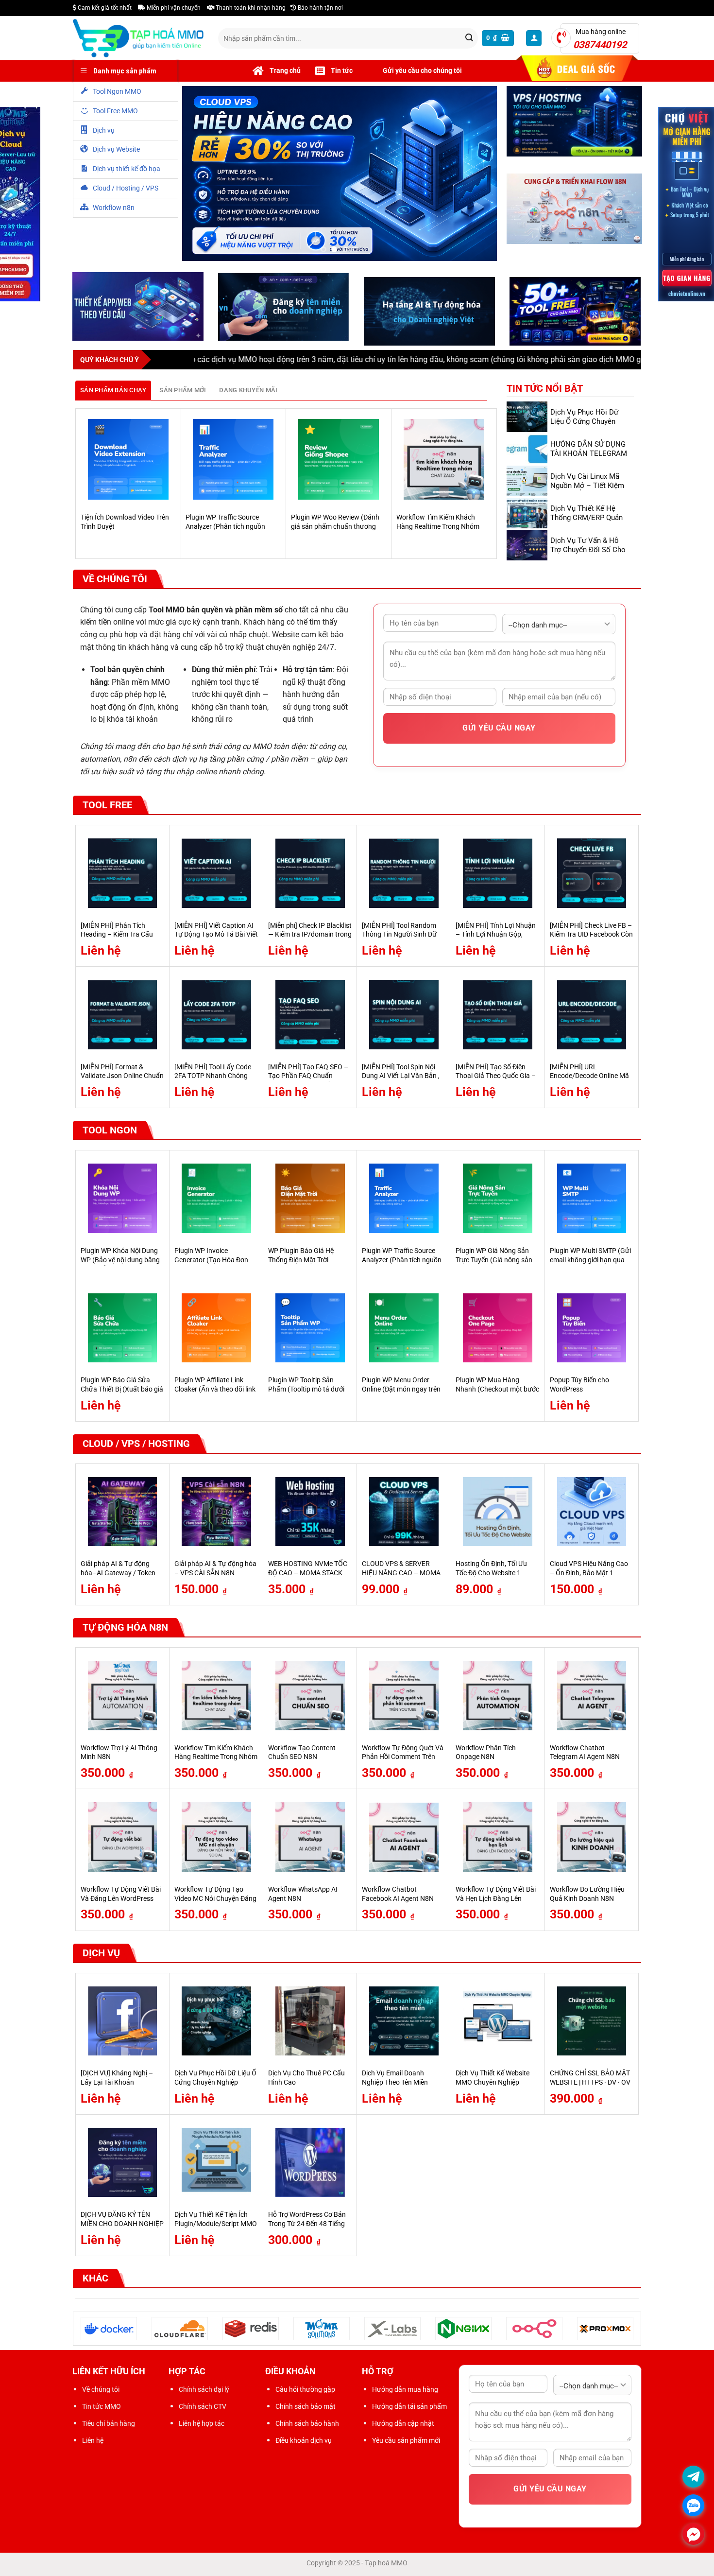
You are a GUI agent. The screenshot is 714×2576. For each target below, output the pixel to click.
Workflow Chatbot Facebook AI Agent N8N (398, 1896)
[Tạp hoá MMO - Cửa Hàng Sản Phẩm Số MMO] (138, 38)
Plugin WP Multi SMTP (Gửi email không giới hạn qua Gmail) (590, 1262)
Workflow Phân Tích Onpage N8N (486, 1755)
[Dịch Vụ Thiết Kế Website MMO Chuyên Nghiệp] (498, 2023)
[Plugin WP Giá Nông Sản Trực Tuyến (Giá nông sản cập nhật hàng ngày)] (498, 1201)
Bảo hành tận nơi (320, 8)
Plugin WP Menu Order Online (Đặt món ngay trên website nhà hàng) (401, 1392)
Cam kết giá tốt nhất (104, 8)
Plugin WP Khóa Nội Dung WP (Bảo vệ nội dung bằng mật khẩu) (120, 1262)
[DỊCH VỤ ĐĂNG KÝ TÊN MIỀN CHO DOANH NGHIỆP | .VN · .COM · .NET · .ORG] (123, 2165)
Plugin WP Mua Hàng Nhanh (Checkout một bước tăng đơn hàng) (497, 1392)
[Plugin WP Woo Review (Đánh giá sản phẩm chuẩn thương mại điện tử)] (339, 462)
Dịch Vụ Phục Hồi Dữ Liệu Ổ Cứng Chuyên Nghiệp (584, 423)
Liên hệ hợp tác (202, 2425)
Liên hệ (93, 2443)
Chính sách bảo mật (306, 2408)
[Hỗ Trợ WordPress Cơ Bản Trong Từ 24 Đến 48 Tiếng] (310, 2165)
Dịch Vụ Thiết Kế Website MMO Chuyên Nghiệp (493, 2080)
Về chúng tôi (101, 2391)
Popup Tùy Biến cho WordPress (579, 1387)
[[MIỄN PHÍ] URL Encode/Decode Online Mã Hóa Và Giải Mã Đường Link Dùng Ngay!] (592, 1017)
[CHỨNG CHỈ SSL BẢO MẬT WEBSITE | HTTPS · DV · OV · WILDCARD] (592, 2023)
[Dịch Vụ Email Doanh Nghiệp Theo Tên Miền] (404, 2023)
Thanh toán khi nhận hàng (250, 8)
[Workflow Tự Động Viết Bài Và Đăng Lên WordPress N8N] (123, 1839)
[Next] (492, 485)
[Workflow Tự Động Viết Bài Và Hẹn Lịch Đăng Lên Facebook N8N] (498, 1839)
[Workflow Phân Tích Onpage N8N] (498, 1698)
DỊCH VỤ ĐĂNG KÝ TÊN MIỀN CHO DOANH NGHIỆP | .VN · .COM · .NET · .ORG (122, 2226)
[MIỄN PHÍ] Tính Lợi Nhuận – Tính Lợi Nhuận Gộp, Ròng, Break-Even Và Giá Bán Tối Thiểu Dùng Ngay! (496, 941)
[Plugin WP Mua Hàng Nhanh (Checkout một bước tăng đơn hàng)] (498, 1330)
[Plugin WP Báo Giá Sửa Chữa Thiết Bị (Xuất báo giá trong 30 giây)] (123, 1330)
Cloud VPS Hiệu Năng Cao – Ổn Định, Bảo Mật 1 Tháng (589, 1575)
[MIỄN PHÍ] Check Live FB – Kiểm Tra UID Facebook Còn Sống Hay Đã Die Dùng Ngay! (591, 941)
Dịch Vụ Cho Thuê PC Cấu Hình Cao (306, 2080)
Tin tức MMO (102, 2408)
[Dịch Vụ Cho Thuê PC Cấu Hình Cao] (310, 2023)
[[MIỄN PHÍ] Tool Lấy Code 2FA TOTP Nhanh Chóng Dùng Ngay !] (216, 1017)
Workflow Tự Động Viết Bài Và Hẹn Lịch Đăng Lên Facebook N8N (496, 1900)
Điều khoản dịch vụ (304, 2443)
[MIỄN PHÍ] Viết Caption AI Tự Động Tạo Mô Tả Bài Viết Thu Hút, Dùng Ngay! (216, 937)
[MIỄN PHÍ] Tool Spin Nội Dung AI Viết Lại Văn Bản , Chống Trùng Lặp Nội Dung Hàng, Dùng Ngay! (402, 1083)
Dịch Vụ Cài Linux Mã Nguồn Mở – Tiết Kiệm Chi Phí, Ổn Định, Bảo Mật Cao (587, 492)
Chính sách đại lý (204, 2391)
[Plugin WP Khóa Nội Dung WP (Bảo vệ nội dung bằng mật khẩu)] (123, 1201)
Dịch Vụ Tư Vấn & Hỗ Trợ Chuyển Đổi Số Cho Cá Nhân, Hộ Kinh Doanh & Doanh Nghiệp (590, 556)
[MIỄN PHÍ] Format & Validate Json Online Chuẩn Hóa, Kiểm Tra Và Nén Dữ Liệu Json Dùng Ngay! (122, 1083)
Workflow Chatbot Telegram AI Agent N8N (585, 1755)
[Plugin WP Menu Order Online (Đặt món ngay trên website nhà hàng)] (404, 1330)
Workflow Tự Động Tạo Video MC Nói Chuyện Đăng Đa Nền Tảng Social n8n (215, 1900)
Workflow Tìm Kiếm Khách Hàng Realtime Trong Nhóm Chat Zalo (438, 529)
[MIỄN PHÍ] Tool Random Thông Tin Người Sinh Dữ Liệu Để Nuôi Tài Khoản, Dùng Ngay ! (399, 941)
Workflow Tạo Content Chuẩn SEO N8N (302, 1755)
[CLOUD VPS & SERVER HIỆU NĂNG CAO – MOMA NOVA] (404, 1514)
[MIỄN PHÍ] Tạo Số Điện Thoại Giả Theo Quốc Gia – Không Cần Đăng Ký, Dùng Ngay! (496, 1083)
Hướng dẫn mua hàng (405, 2391)
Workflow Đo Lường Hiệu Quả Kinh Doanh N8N (587, 1896)
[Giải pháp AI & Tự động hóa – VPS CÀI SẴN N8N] (216, 1514)
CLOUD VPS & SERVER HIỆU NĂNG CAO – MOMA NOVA (401, 1575)
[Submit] (469, 38)
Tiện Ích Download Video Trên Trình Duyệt (125, 524)
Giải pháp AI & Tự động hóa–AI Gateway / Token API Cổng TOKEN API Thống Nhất (118, 1580)
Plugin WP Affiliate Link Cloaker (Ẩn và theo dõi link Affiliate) (215, 1392)
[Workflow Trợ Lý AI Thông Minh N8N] (123, 1698)
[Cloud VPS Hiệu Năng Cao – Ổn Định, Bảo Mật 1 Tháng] (592, 1514)
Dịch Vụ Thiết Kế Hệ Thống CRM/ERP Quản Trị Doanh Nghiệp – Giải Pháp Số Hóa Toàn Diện (589, 524)
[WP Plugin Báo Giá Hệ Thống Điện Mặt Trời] (310, 1201)
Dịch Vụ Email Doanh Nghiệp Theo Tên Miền (395, 2080)
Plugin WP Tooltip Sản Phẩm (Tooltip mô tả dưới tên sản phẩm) (306, 1392)
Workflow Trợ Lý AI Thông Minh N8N (119, 1755)
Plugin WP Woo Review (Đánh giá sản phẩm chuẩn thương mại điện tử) (335, 529)
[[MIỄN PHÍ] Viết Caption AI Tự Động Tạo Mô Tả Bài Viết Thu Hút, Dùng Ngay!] (216, 875)
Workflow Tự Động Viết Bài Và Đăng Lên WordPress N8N (121, 1900)
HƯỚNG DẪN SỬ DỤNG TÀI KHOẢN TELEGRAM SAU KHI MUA (589, 455)
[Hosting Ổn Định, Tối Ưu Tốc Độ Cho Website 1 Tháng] (498, 1514)
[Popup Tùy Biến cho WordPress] (592, 1330)
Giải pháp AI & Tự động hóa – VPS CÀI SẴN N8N (215, 1571)
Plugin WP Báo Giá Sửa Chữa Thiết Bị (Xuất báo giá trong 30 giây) (122, 1392)
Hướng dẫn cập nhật (403, 2425)
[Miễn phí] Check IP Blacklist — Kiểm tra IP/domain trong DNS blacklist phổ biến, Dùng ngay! (310, 941)
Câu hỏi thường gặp (305, 2391)
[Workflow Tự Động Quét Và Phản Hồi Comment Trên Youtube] (404, 1698)
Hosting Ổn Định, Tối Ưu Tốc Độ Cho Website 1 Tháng (491, 1575)
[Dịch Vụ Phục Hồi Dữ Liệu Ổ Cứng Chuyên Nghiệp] (216, 2023)
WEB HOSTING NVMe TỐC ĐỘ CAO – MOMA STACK (308, 1571)
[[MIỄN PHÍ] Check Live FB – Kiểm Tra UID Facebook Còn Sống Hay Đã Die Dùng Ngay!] (592, 875)
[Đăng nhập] (534, 38)
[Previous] (81, 485)
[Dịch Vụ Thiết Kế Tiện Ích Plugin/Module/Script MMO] (216, 2165)
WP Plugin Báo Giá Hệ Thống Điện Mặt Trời (301, 1257)
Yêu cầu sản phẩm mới (406, 2443)
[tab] (113, 392)
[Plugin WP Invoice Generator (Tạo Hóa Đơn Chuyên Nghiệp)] (216, 1201)
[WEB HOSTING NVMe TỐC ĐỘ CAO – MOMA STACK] (310, 1514)
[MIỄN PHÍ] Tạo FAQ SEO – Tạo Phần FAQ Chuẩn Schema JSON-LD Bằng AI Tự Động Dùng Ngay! (308, 1083)
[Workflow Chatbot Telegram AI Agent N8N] (592, 1698)
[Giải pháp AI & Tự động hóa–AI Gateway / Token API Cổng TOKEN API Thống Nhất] (123, 1514)
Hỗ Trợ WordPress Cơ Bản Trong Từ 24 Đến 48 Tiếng (307, 2222)
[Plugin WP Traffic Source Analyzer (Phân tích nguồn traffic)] (233, 462)
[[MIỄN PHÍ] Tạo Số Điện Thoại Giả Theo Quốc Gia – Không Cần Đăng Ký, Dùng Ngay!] (498, 1017)
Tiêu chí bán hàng (109, 2425)
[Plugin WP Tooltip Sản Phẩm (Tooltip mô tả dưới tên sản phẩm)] (310, 1330)
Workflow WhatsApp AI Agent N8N (303, 1896)
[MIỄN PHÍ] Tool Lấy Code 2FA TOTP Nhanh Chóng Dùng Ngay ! (213, 1078)
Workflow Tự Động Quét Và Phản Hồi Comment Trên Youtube (403, 1759)
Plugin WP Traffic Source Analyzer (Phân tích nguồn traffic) (225, 529)
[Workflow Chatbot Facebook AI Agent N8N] (404, 1839)
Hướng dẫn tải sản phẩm (409, 2408)
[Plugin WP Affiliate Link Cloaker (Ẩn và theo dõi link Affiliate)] (216, 1330)
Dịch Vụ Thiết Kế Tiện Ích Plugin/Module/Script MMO (216, 2222)
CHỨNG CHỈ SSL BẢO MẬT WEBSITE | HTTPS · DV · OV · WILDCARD (590, 2085)
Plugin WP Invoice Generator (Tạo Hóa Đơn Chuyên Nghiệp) (211, 1262)
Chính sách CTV (203, 2408)
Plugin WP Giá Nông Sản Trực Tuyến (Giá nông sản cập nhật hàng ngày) (494, 1262)
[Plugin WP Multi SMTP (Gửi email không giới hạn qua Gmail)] (592, 1201)
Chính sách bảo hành (307, 2425)
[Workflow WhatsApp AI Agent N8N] (310, 1839)
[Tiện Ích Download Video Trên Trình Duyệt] (128, 462)
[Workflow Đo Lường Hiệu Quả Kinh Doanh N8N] (592, 1839)
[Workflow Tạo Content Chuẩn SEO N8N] (310, 1698)
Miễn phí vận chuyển (173, 8)
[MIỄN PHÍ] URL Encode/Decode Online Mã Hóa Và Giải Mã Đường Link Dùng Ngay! (591, 1083)
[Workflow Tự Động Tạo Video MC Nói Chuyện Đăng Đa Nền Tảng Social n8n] (216, 1839)
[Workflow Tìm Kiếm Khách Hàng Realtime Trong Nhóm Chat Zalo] (444, 462)
